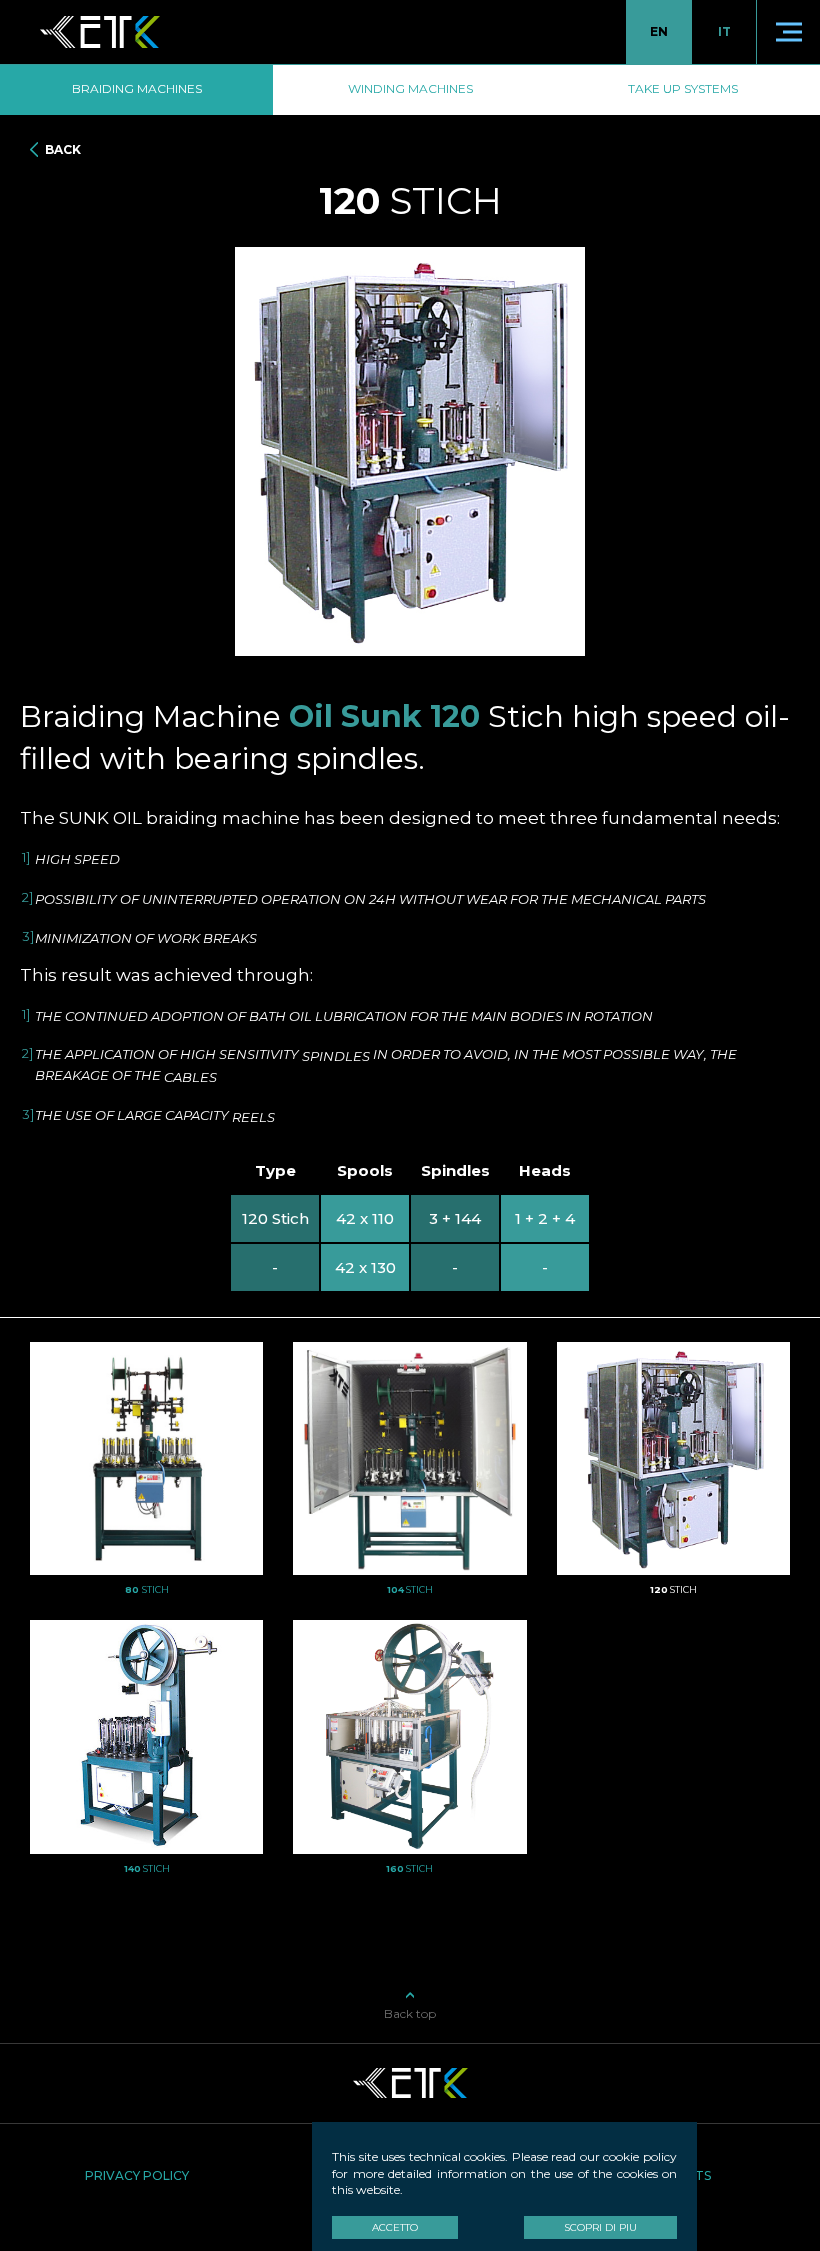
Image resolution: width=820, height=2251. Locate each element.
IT (724, 31)
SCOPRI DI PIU (600, 2227)
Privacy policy (137, 2175)
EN (659, 31)
